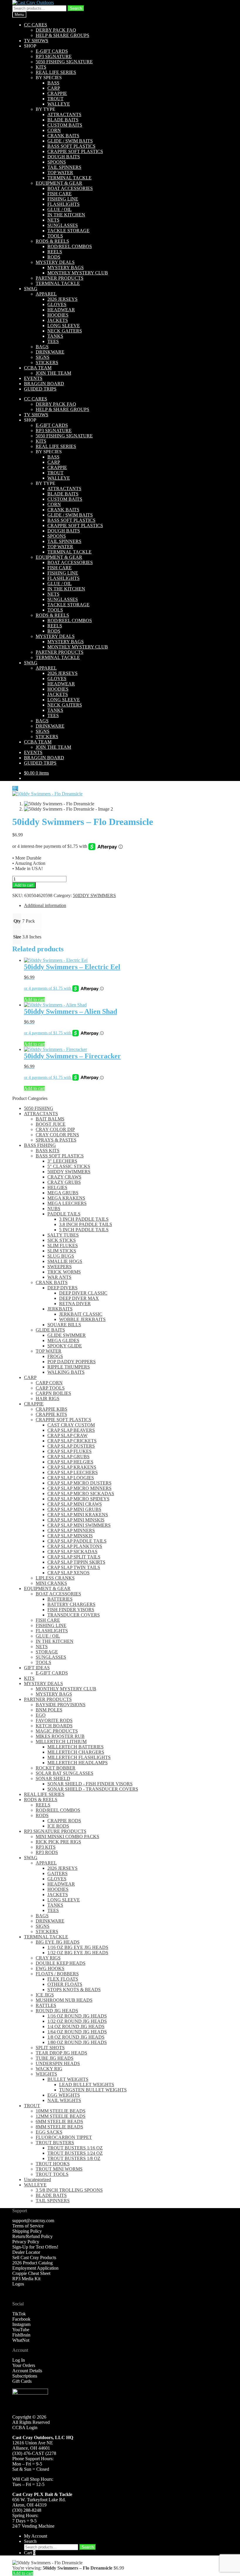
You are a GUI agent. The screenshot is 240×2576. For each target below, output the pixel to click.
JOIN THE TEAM (53, 373)
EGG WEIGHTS (64, 2095)
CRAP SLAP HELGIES (70, 1462)
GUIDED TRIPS (40, 389)
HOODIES (58, 315)
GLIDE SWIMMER (67, 1335)
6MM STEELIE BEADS (59, 2121)
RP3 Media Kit (26, 2279)
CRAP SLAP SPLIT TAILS (74, 1557)
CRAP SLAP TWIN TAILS (74, 1567)
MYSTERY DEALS (55, 262)
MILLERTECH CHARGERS (76, 1752)
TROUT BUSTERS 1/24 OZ (75, 2153)
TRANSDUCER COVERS (74, 1615)
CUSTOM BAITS (65, 125)
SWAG (31, 289)
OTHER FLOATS (65, 1984)
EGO (41, 1715)
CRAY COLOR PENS (57, 1135)
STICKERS (47, 362)
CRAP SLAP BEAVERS (71, 1430)
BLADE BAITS (63, 120)
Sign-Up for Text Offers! (35, 2247)
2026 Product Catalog (32, 2263)
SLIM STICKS (62, 1251)
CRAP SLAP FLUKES (70, 1451)
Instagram (21, 2324)
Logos (18, 2284)
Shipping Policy (27, 2231)
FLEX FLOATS (63, 1979)
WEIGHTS (46, 2074)
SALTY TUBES (63, 1235)
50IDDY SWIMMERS (94, 895)
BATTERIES (60, 1599)
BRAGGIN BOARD (44, 384)
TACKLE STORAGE (68, 231)
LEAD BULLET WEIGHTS (87, 2085)
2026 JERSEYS (62, 299)
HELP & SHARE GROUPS (62, 35)
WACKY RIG (49, 2069)
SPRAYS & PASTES (56, 1140)
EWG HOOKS (50, 1968)
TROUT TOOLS (52, 2174)
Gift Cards (22, 2381)
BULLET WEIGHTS (68, 2079)
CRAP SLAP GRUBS (68, 1457)
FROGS (55, 1356)
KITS (41, 67)
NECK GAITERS (65, 331)
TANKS (55, 336)
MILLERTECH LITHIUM (61, 1742)
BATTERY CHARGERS (71, 1604)
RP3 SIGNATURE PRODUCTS (55, 1831)
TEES (53, 341)
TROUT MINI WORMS (59, 2169)
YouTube (21, 2330)
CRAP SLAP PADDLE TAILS (77, 1541)
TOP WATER (60, 173)
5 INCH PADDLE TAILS (84, 1230)
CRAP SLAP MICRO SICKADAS (81, 1494)
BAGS (42, 347)
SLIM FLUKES (63, 1245)
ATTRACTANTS (64, 114)
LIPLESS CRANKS (55, 1578)
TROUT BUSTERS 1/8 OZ (74, 2158)
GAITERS (58, 1873)
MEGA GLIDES (63, 1340)
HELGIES (57, 1187)
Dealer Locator (26, 2252)
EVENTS (33, 378)
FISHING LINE (63, 199)
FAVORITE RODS (54, 1720)
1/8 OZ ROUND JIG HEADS (76, 2037)
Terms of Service (28, 2226)
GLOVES (57, 304)
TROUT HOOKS (53, 2164)
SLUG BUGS (61, 1256)
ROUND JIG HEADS (57, 2011)
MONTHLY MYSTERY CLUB (78, 273)
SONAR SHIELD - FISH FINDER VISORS (90, 1784)
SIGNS (43, 357)
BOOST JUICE (51, 1124)
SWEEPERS (60, 1267)
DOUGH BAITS (64, 157)
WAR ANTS (59, 1277)
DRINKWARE (50, 352)
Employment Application (35, 2268)
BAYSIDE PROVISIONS (61, 1705)
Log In (19, 2360)
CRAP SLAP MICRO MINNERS (79, 1488)
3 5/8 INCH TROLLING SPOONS (69, 2190)
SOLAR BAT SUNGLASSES (65, 1773)
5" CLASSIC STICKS (69, 1166)
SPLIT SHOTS (50, 2048)
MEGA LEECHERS (67, 1203)
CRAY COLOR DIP (55, 1129)
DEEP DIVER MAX (79, 1298)
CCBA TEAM (38, 368)
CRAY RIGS (48, 1958)
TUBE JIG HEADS (55, 2058)
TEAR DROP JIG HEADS (61, 2053)
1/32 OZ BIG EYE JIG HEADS (78, 1953)
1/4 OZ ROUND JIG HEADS (76, 2026)
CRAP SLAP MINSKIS (70, 1536)
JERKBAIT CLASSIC (81, 1314)
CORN (54, 130)
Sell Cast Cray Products (34, 2257)
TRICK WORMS (64, 1272)
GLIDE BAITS (50, 1330)
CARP (54, 88)
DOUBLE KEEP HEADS (61, 1963)
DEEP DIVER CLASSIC (83, 1293)
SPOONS (57, 162)
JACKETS (58, 320)
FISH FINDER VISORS (71, 1610)
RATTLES (46, 2005)
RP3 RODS (47, 1852)
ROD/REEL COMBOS (70, 246)
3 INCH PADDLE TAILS (84, 1219)
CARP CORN (49, 1383)
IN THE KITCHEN (66, 215)
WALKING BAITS (66, 1372)
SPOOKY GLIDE (65, 1346)
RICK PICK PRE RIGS (58, 1842)
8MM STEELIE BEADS (59, 2127)
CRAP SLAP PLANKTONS (75, 1546)
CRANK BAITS (63, 136)
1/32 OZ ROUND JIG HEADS (77, 2021)
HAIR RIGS (48, 1399)
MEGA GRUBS (63, 1193)
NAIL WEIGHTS (64, 2100)
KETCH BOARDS (54, 1726)
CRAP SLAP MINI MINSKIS (76, 1520)
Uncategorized (37, 2180)
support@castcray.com (33, 2221)
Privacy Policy (26, 2242)
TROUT (55, 99)
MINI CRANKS (51, 1583)
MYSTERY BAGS (66, 268)
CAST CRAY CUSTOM (71, 1425)
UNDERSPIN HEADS (58, 2063)
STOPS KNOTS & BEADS (74, 1990)
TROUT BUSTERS (55, 2143)
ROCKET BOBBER (56, 1768)
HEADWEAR (61, 310)
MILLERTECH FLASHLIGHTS (79, 1757)
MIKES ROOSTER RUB (60, 1736)
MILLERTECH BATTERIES (76, 1747)
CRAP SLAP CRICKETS (72, 1441)
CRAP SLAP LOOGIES (71, 1478)
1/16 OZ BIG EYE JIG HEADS (78, 1947)
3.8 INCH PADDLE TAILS (86, 1224)
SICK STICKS (62, 1240)
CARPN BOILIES (53, 1393)
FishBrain (21, 2335)
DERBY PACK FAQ (56, 30)
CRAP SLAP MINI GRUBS (74, 1509)
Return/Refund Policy (32, 2236)
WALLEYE (59, 104)
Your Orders (24, 2365)
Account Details (27, 2371)
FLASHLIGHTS (64, 204)
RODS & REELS (52, 241)
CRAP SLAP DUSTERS (71, 1446)
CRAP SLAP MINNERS (71, 1530)
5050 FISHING (39, 1108)
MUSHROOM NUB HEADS (64, 2000)
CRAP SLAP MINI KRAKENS (78, 1515)
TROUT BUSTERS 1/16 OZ (75, 2148)
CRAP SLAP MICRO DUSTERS (79, 1483)
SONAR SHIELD (53, 1778)
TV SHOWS (36, 41)
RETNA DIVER (75, 1304)
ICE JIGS (45, 1995)
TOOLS (55, 236)
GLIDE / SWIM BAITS (70, 141)
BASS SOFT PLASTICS (71, 146)
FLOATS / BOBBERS (57, 1974)
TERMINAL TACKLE (70, 178)
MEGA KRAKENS (66, 1198)
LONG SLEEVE (64, 326)
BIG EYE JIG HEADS (58, 1942)
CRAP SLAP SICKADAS (72, 1552)
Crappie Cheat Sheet (31, 2273)
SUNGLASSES (63, 225)
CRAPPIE (57, 93)
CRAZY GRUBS (64, 1182)
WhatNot (21, 2340)
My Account (36, 2536)
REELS (55, 252)
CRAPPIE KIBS (52, 1409)
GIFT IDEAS (37, 1668)
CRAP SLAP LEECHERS (73, 1472)
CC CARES (36, 25)
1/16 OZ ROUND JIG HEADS (77, 2016)
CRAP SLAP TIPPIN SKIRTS (76, 1562)
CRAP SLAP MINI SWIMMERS (79, 1525)
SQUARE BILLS (64, 1325)
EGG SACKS (49, 2132)
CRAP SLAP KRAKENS (72, 1467)
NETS (53, 220)
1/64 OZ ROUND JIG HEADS (77, 2032)
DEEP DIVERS (62, 1288)
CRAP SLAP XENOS (68, 1573)
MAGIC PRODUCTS (57, 1731)
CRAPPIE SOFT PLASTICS (75, 151)
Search (76, 8)
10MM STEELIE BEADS (61, 2111)
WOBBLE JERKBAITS (82, 1319)
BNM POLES (49, 1710)
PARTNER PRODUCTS (60, 278)
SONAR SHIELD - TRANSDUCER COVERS (93, 1789)
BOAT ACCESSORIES (70, 188)
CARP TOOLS (50, 1388)
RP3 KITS (46, 1847)
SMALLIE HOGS (65, 1261)
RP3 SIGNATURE (54, 56)
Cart (30, 2553)
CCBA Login (25, 2428)
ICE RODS (58, 1826)
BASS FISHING (40, 1145)
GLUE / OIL (60, 209)
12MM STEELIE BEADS (61, 2116)
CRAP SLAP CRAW (67, 1435)
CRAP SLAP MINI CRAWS (75, 1504)
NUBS (54, 1209)
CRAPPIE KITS (51, 1414)
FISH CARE (60, 194)
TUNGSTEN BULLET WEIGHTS (93, 2090)
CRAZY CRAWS (64, 1177)
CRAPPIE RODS (64, 1821)
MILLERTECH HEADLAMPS (78, 1763)
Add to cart (24, 885)
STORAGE (47, 1652)
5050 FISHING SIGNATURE (64, 62)
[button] (15, 788)
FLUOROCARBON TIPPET (64, 2137)
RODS (54, 257)
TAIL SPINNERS (64, 167)
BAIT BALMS (50, 1119)
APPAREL (46, 294)
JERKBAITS (60, 1309)
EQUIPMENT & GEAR (59, 183)
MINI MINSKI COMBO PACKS (67, 1837)
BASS (53, 83)
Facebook (21, 2319)
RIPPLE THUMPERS (69, 1367)
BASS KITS (48, 1151)
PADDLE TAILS (64, 1214)
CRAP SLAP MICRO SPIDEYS (78, 1499)
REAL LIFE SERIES (56, 72)
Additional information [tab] (45, 905)
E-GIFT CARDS (52, 51)
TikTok (19, 2314)
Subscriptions (25, 2376)
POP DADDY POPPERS (72, 1362)
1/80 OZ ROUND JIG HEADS (77, 2042)
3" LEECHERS (62, 1161)
